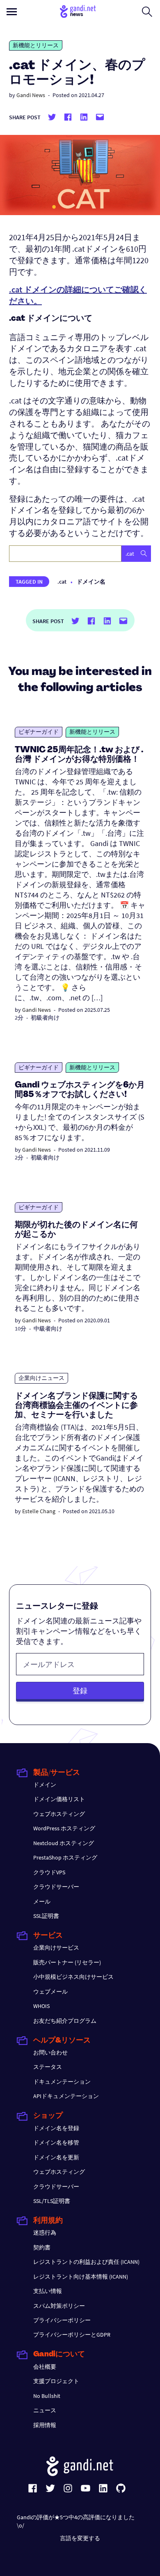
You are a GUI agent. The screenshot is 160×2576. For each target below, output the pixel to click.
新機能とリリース (36, 45)
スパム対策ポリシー (59, 2306)
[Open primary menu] (12, 12)
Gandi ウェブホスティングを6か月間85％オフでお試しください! (80, 1090)
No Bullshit (47, 2396)
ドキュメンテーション (62, 2082)
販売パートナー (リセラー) (67, 1962)
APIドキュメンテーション (66, 2096)
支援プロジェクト (56, 2381)
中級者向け (48, 1329)
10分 (21, 1329)
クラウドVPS (49, 1872)
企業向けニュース (41, 1378)
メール (42, 1901)
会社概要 (45, 2367)
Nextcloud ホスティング (64, 1843)
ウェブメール (50, 1992)
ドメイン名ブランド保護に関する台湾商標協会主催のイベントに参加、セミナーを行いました (76, 1406)
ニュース (45, 2410)
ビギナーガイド (39, 732)
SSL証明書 (46, 1916)
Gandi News (31, 95)
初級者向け (45, 1018)
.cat (62, 582)
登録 (80, 1691)
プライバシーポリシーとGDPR (72, 2335)
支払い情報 (48, 2291)
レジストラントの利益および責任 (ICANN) (86, 2262)
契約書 (42, 2247)
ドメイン (45, 1785)
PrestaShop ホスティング (65, 1857)
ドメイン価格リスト (59, 1799)
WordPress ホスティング (64, 1828)
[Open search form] (147, 12)
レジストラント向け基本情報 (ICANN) (81, 2277)
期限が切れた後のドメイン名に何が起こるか (76, 1230)
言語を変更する (80, 2538)
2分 (19, 1018)
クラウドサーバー (56, 1887)
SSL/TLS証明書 (52, 2201)
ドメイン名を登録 (56, 2128)
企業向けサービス (56, 1948)
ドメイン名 (91, 582)
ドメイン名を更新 (56, 2157)
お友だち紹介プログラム (65, 2021)
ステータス (48, 2067)
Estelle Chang (39, 1511)
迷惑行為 (45, 2233)
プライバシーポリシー (62, 2320)
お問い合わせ (50, 2052)
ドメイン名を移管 (56, 2142)
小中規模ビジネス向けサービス (73, 1977)
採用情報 (45, 2425)
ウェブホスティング (59, 1814)
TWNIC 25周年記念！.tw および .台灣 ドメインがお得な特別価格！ (79, 755)
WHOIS (41, 2006)
